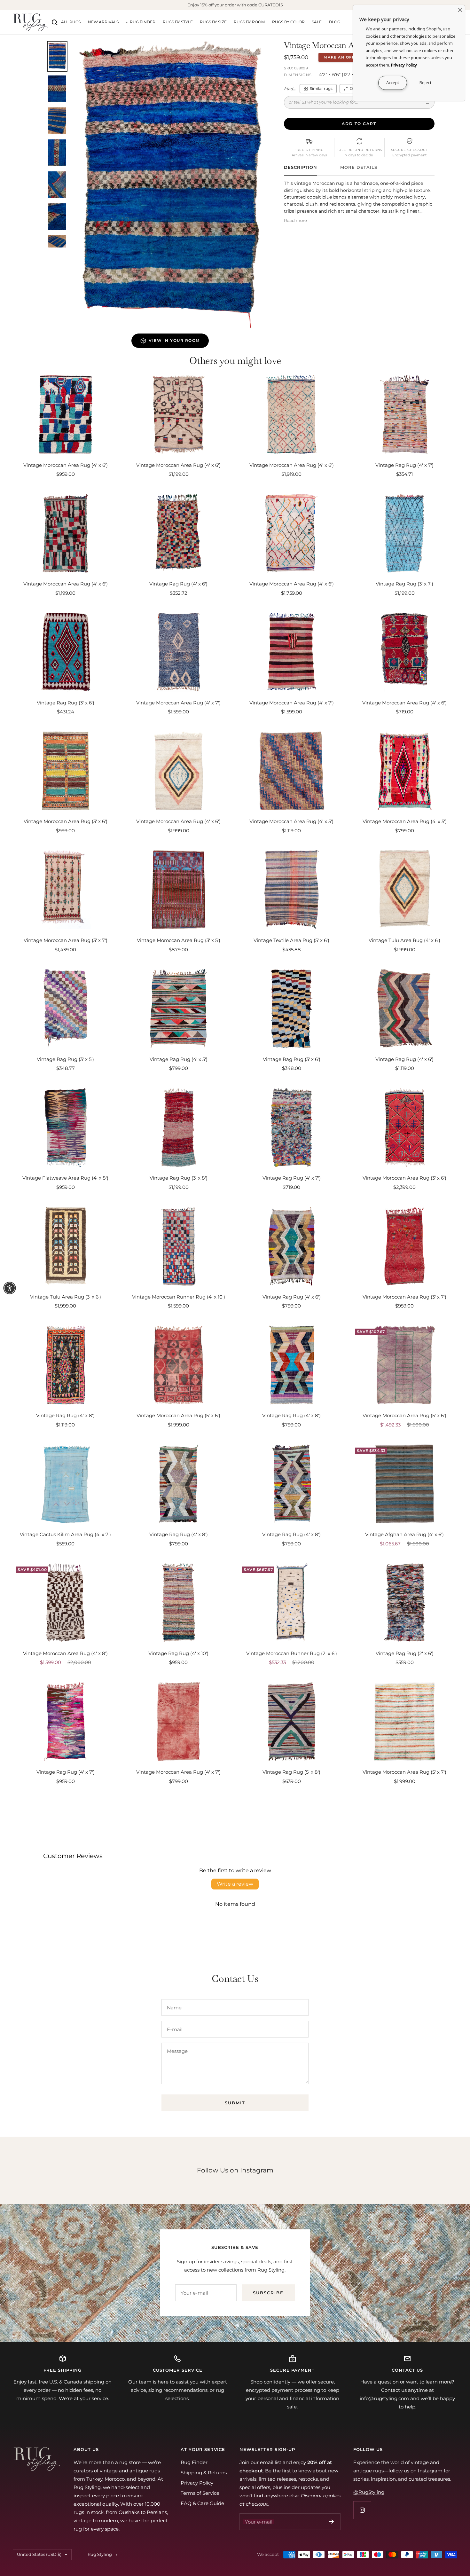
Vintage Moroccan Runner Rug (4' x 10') (179, 1297)
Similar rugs (321, 88)
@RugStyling (369, 2492)
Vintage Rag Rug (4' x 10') (178, 1653)
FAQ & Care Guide (202, 2503)
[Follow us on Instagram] (362, 2510)
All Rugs (71, 22)
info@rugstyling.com (384, 2398)
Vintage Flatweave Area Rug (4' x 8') (65, 1178)
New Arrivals (103, 22)
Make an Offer (342, 57)
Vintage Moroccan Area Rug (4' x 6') (66, 465)
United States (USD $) (39, 2554)
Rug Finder (143, 22)
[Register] (331, 2522)
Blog (335, 22)
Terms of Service (200, 2493)
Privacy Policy (197, 2483)
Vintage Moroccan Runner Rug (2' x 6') (292, 1653)
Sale (317, 22)
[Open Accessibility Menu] (10, 1288)
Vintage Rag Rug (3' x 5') (65, 1059)
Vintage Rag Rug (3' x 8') (179, 1178)
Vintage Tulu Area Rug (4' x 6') (404, 940)
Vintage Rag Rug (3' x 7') (404, 584)
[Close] (460, 10)
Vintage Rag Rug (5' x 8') (291, 1772)
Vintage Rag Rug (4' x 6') (178, 584)
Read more (295, 220)
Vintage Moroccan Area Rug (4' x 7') (178, 703)
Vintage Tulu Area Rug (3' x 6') (66, 1297)
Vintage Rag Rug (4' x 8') (65, 1415)
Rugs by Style (178, 22)
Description (301, 167)
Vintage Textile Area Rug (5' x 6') (291, 940)
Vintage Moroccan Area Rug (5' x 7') (404, 1772)
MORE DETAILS (359, 167)
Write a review (235, 1884)
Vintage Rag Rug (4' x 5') (179, 1059)
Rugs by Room (249, 22)
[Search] (55, 22)
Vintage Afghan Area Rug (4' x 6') (404, 1534)
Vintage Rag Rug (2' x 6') (405, 1653)
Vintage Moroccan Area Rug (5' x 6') (178, 1415)
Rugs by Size (213, 22)
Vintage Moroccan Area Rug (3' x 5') (179, 940)
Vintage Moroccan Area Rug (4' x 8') (65, 1653)
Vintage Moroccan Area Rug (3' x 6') (66, 821)
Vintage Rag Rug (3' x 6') (66, 703)
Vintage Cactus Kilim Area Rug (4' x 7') (65, 1534)
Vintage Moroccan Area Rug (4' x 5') (291, 821)
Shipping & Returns (204, 2473)
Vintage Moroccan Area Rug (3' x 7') (66, 940)
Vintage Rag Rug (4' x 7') (404, 465)
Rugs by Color (288, 22)
